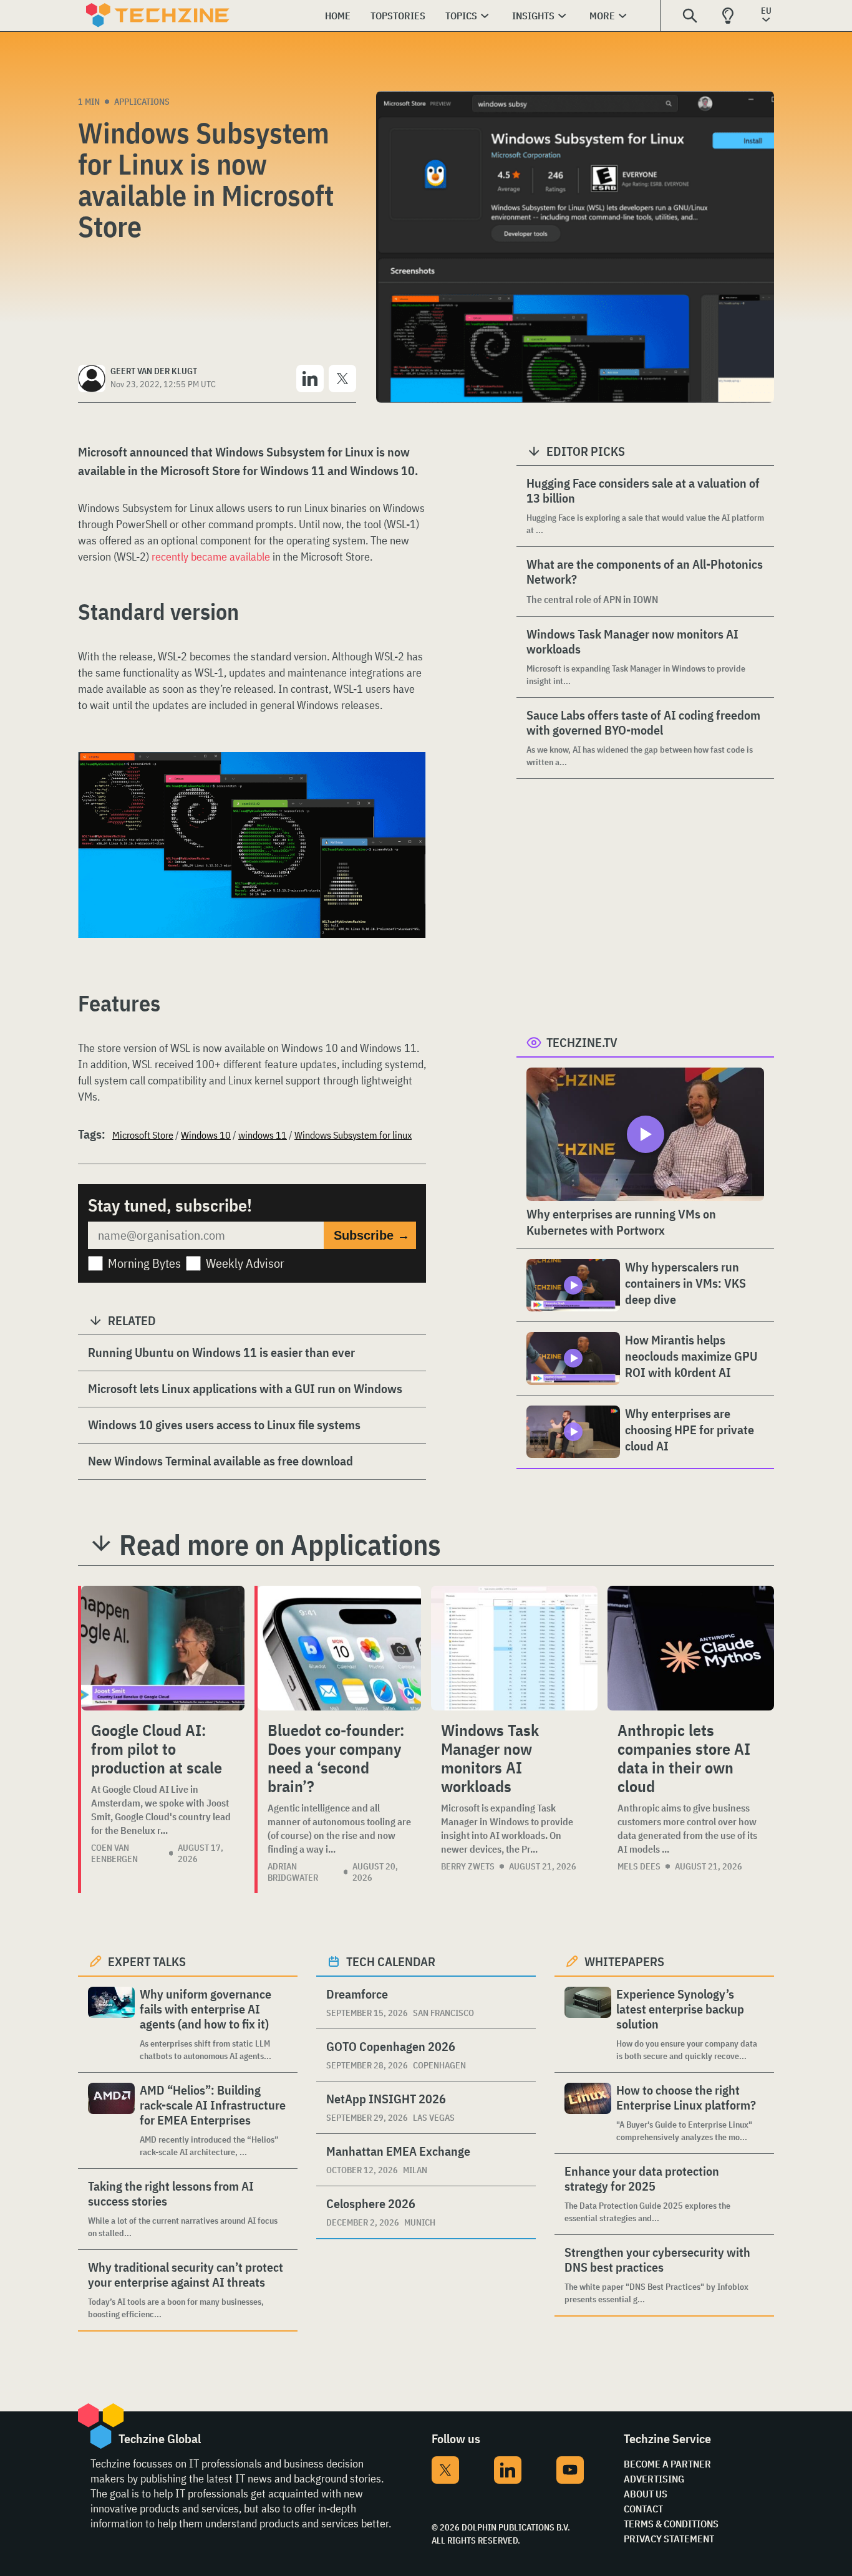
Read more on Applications (280, 1545)
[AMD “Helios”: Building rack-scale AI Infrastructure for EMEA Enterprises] (111, 2120)
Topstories (398, 16)
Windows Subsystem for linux (353, 1135)
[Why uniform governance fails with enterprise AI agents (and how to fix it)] (111, 2024)
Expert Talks (147, 1961)
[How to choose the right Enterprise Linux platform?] (588, 2113)
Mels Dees (639, 1866)
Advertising (654, 2479)
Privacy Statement (669, 2539)
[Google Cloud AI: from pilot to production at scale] (163, 1648)
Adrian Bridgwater (293, 1872)
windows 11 (263, 1135)
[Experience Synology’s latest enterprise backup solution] (588, 2024)
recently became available (211, 557)
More (602, 16)
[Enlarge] (410, 787)
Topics (461, 16)
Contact (643, 2509)
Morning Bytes (144, 1263)
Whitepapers (624, 1961)
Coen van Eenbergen (114, 1853)
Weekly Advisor (245, 1263)
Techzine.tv (582, 1042)
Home (338, 16)
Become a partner (667, 2464)
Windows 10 (206, 1135)
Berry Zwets (468, 1866)
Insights (533, 16)
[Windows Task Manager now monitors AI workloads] (514, 1648)
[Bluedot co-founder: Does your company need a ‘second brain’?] (339, 1648)
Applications (142, 102)
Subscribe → (372, 1235)
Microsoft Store (143, 1135)
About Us (646, 2494)
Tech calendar (391, 1961)
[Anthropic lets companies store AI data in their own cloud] (691, 1648)
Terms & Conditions (671, 2524)
